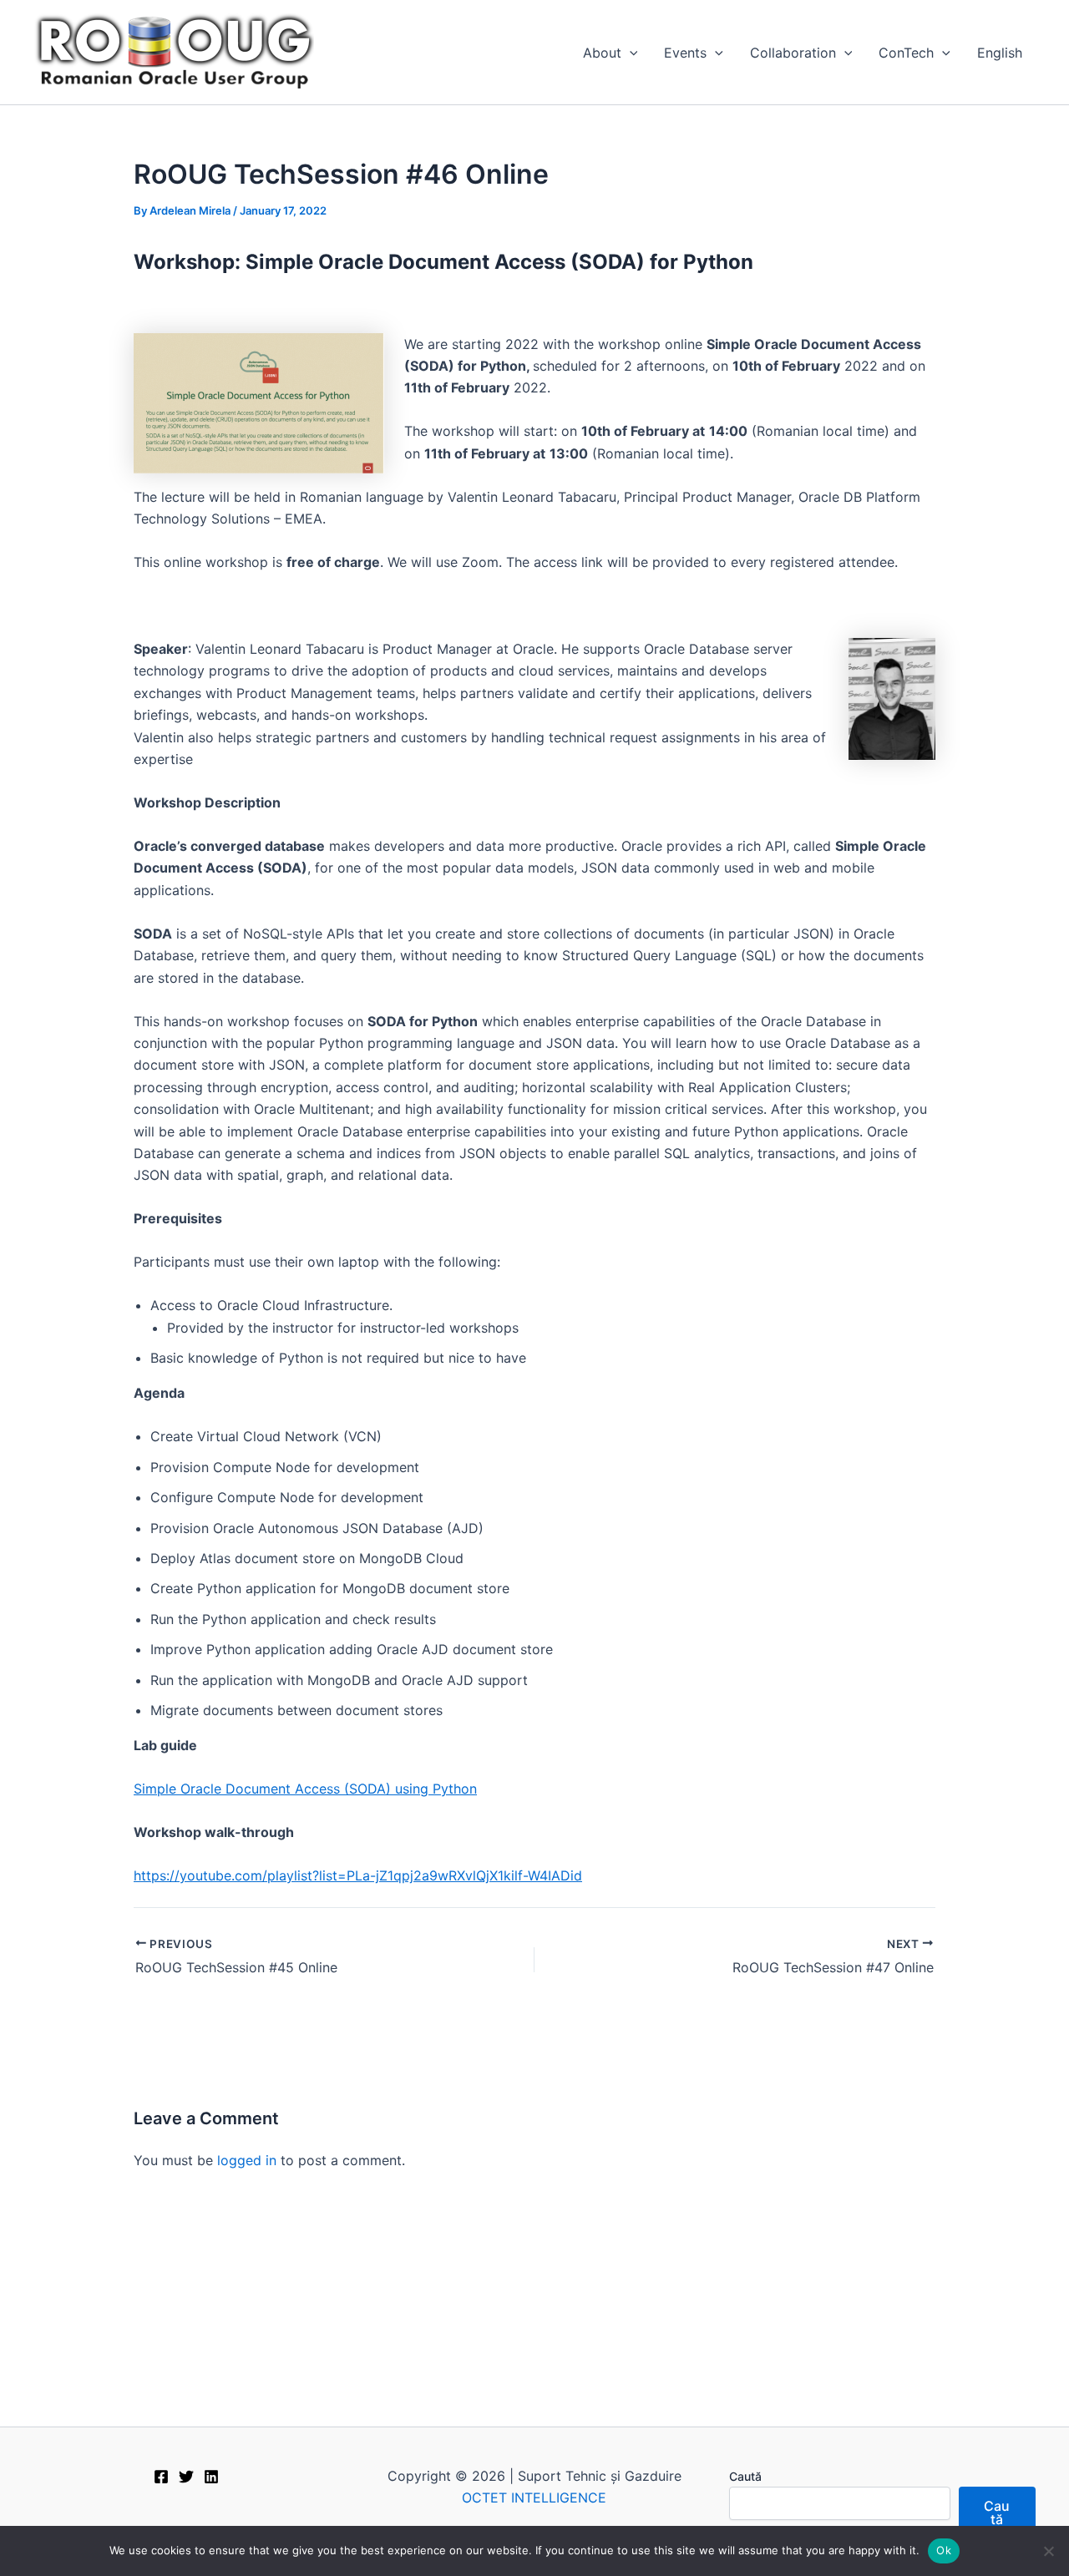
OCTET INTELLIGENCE (534, 2498)
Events (685, 53)
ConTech (906, 53)
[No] (1048, 2551)
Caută (745, 2476)
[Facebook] (161, 2477)
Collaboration (793, 53)
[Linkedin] (211, 2477)
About (602, 53)
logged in (247, 2160)
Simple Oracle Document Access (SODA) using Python (305, 1789)
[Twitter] (186, 2477)
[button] (630, 53)
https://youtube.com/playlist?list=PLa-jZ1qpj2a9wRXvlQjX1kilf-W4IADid (358, 1875)
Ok (944, 2550)
